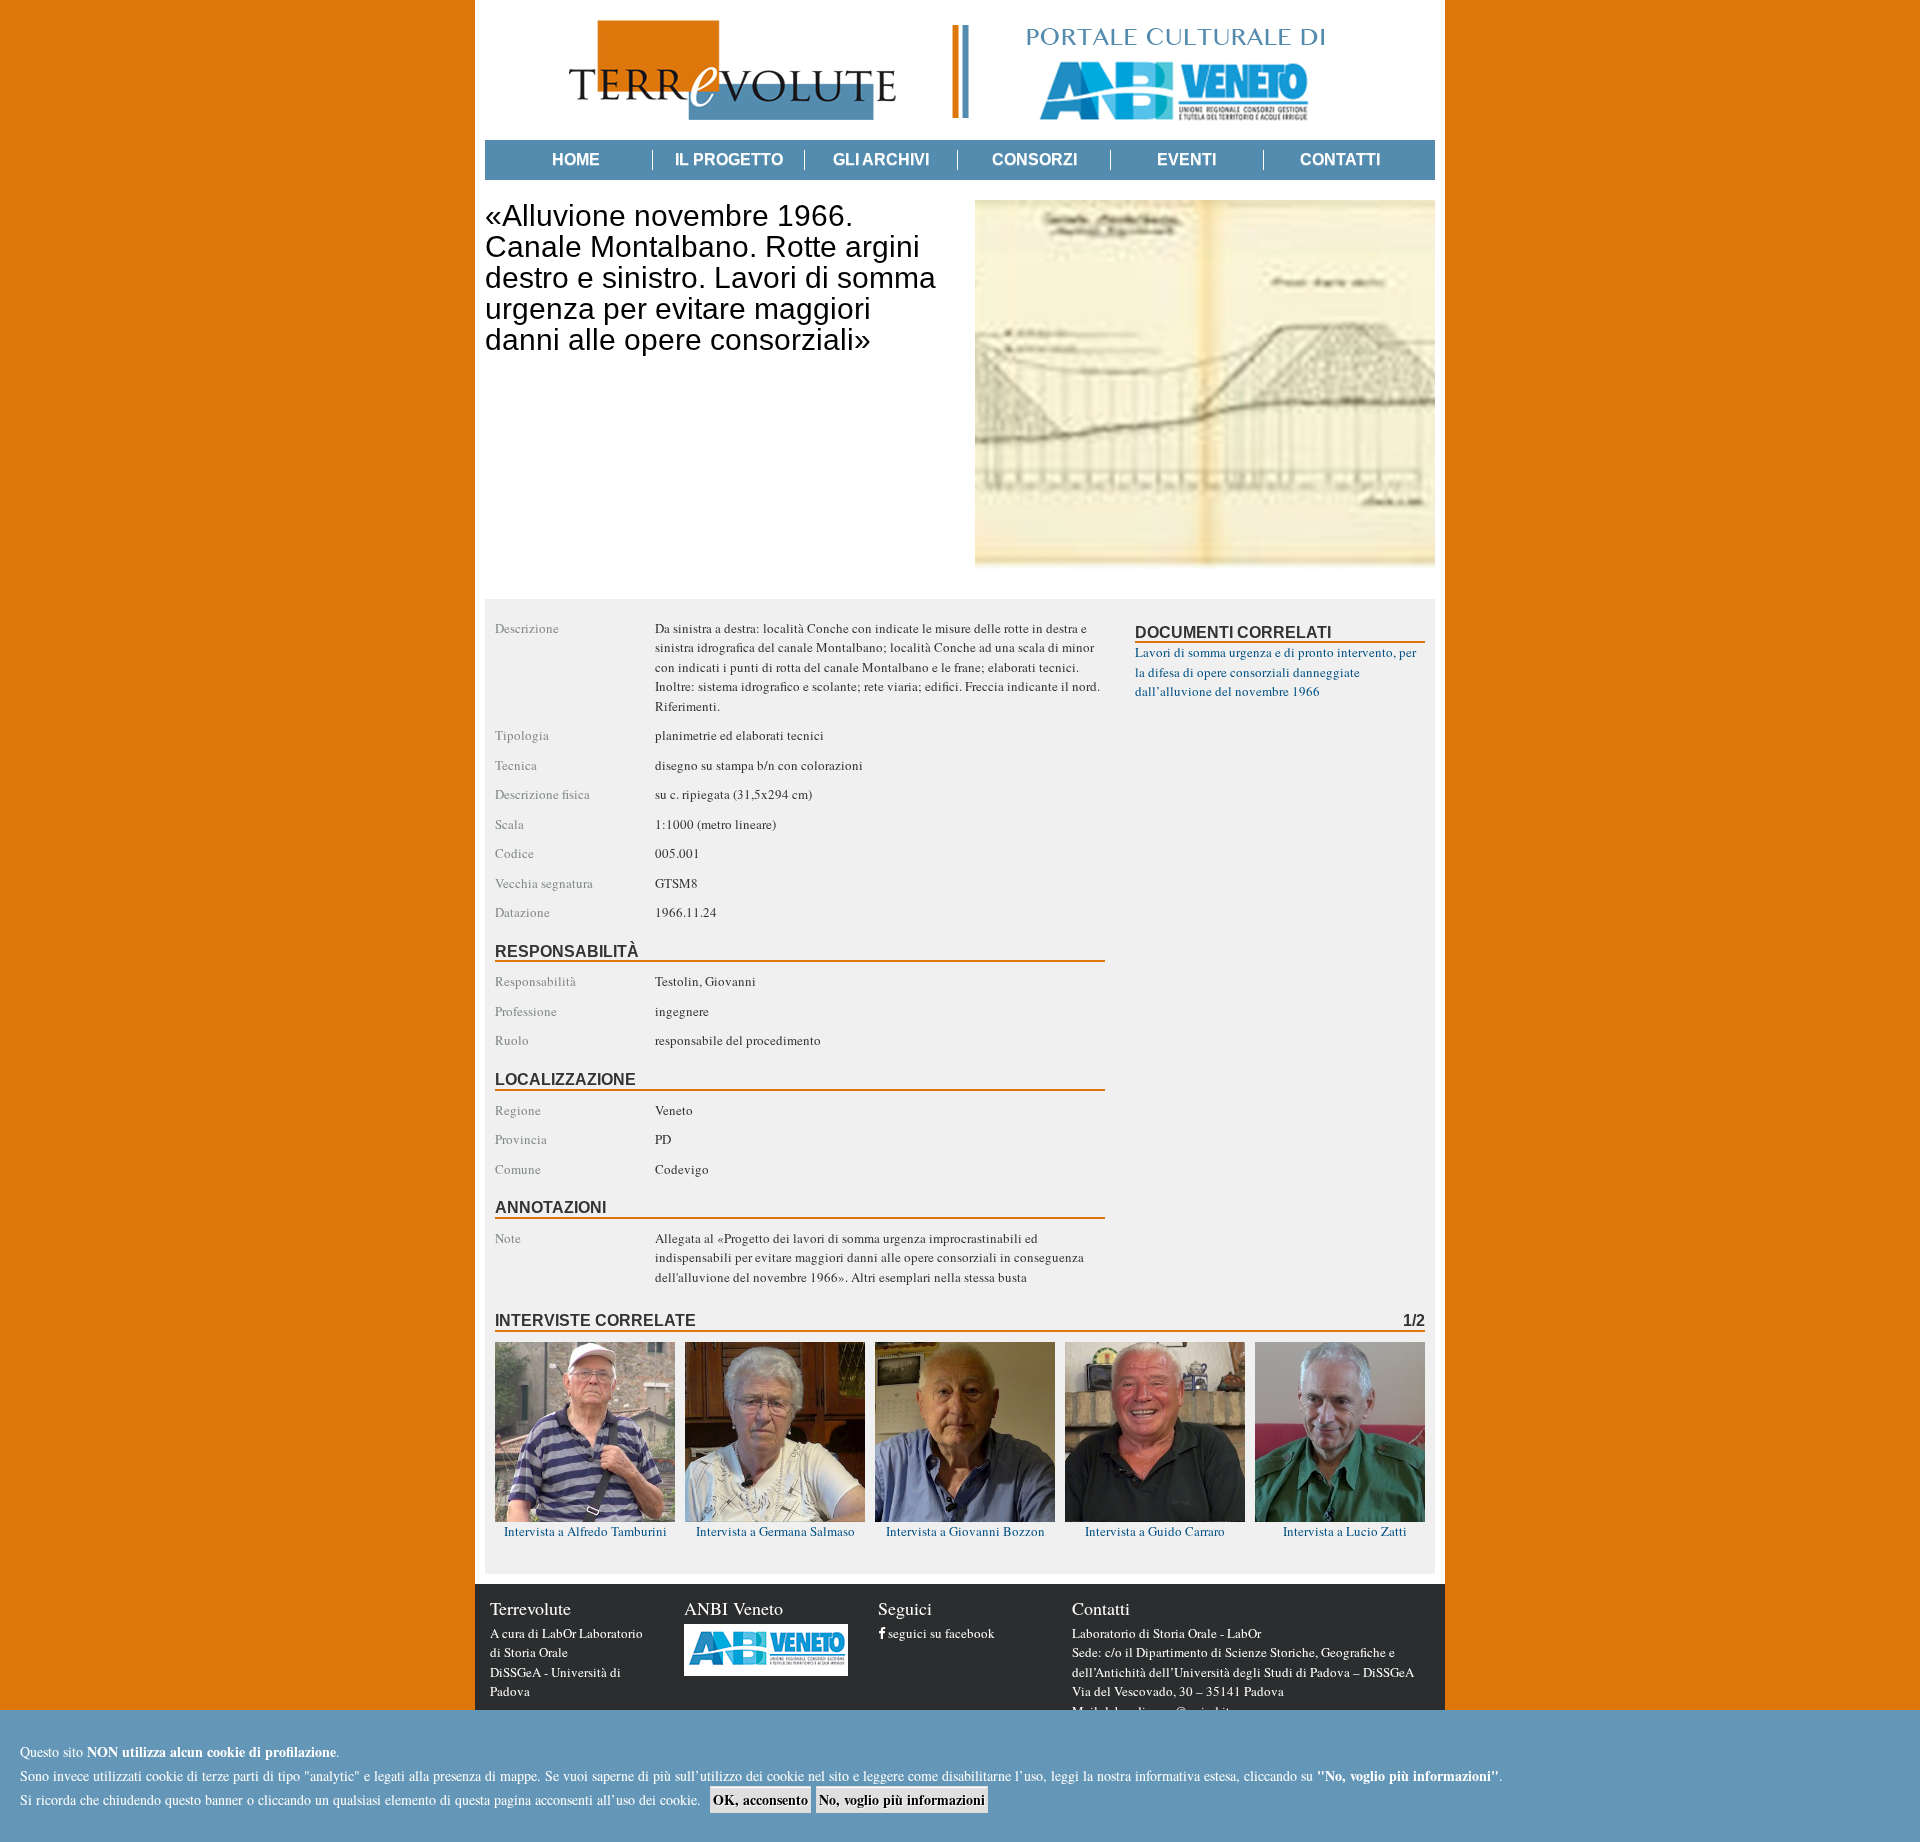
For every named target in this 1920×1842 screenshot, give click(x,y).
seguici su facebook (941, 1633)
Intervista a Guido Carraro (1155, 1531)
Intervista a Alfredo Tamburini (585, 1531)
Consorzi (1034, 159)
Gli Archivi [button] (881, 159)
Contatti (1340, 159)
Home (576, 159)
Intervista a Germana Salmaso (775, 1531)
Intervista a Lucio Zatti (1345, 1531)
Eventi (1186, 159)
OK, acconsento (760, 1799)
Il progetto (729, 159)
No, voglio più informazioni (902, 1799)
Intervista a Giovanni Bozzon (965, 1531)
